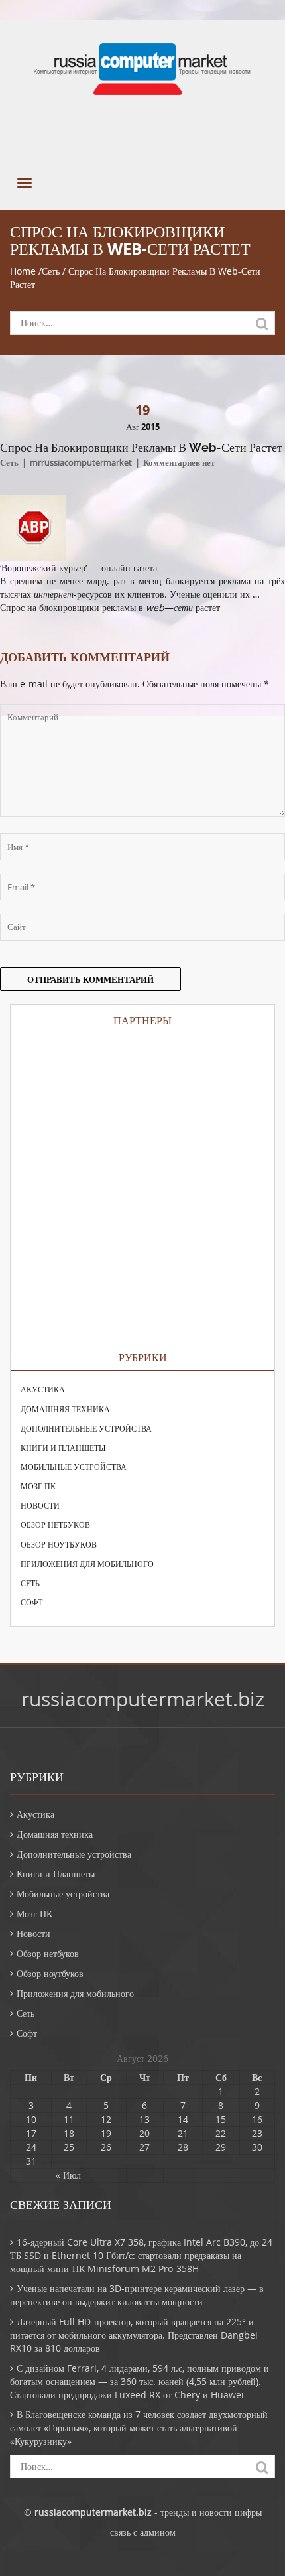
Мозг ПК (38, 1486)
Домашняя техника (65, 1409)
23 (257, 2133)
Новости (40, 1505)
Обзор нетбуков (55, 1525)
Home (23, 271)
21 (183, 2133)
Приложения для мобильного (87, 1564)
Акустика (43, 1389)
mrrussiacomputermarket (81, 462)
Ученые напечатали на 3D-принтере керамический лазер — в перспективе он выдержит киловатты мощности (137, 2295)
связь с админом (143, 2532)
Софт (31, 1602)
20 (144, 2133)
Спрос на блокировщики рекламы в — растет (110, 607)
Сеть (51, 271)
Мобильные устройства (74, 1467)
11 (69, 2119)
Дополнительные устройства (86, 1428)
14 (183, 2119)
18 (69, 2133)
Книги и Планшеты (63, 1448)
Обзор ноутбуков (59, 1544)
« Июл (68, 2175)
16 (257, 2119)
